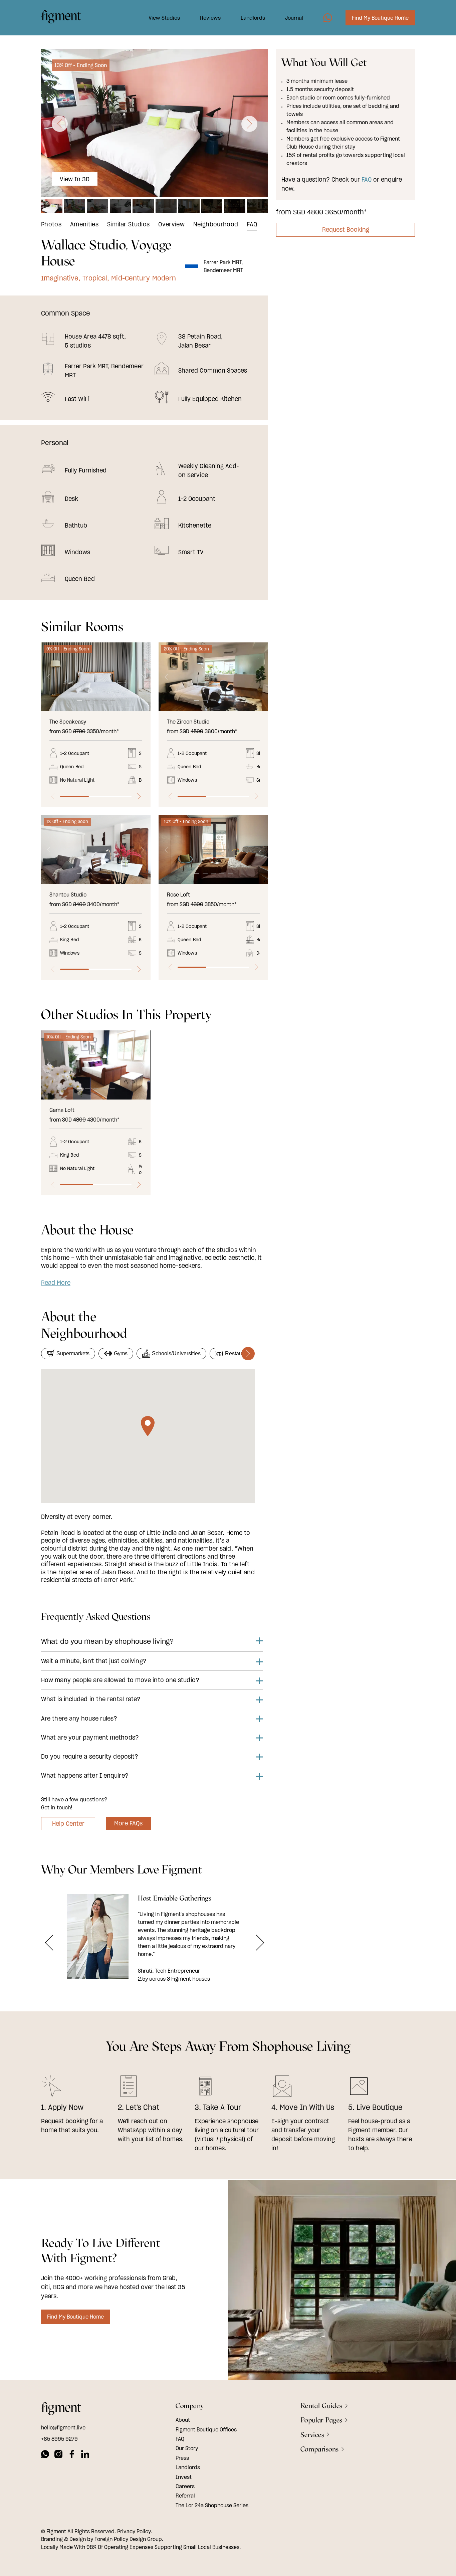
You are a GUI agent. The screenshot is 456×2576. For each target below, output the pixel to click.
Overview (171, 224)
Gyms (121, 1353)
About (183, 2420)
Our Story (187, 2448)
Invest (184, 2476)
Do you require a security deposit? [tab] (90, 1756)
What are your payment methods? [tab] (90, 1737)
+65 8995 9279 (59, 2438)
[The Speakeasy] (96, 677)
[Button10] (49, 1943)
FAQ (252, 224)
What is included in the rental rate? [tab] (91, 1699)
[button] (60, 124)
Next (142, 677)
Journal (294, 18)
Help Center (68, 1824)
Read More (56, 1283)
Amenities (84, 224)
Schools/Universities (176, 1353)
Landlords (253, 18)
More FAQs (128, 1823)
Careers (185, 2486)
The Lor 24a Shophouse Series (212, 2505)
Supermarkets (73, 1353)
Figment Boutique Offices (206, 2429)
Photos (51, 224)
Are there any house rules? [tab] (79, 1718)
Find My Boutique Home (380, 18)
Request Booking (346, 230)
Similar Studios (128, 224)
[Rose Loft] (213, 850)
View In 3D (75, 179)
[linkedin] (85, 2455)
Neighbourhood (216, 224)
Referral (185, 2496)
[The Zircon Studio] (213, 677)
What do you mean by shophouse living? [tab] (107, 1641)
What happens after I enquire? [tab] (85, 1775)
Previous (49, 677)
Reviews (210, 18)
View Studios (164, 18)
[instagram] (58, 2455)
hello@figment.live (63, 2427)
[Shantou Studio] (96, 850)
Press (182, 2457)
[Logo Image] (61, 18)
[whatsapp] (45, 2455)
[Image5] (328, 18)
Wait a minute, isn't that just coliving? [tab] (94, 1661)
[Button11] (260, 1943)
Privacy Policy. (135, 2531)
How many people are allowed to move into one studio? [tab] (120, 1680)
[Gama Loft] (96, 1065)
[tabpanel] (96, 677)
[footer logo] (61, 2409)
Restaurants (239, 1353)
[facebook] (72, 2455)
